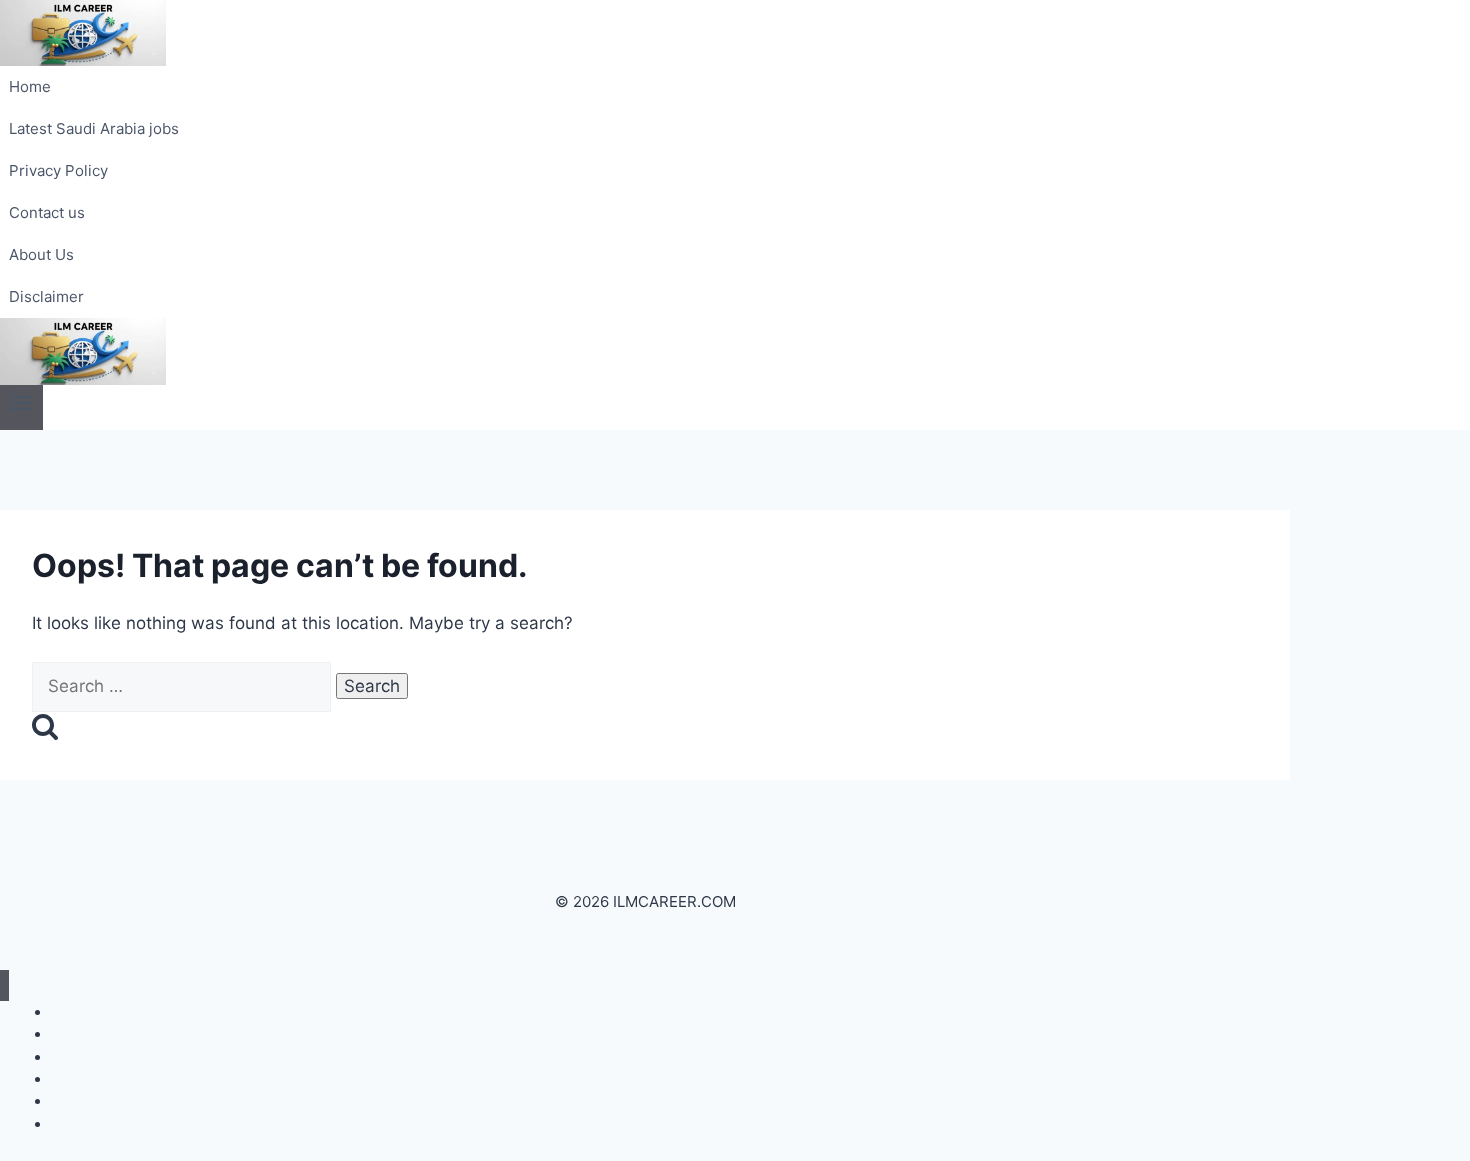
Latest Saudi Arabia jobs (94, 128)
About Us (41, 254)
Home (30, 86)
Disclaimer (46, 296)
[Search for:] (184, 686)
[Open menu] (21, 407)
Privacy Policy (58, 170)
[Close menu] (4, 985)
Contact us (47, 212)
